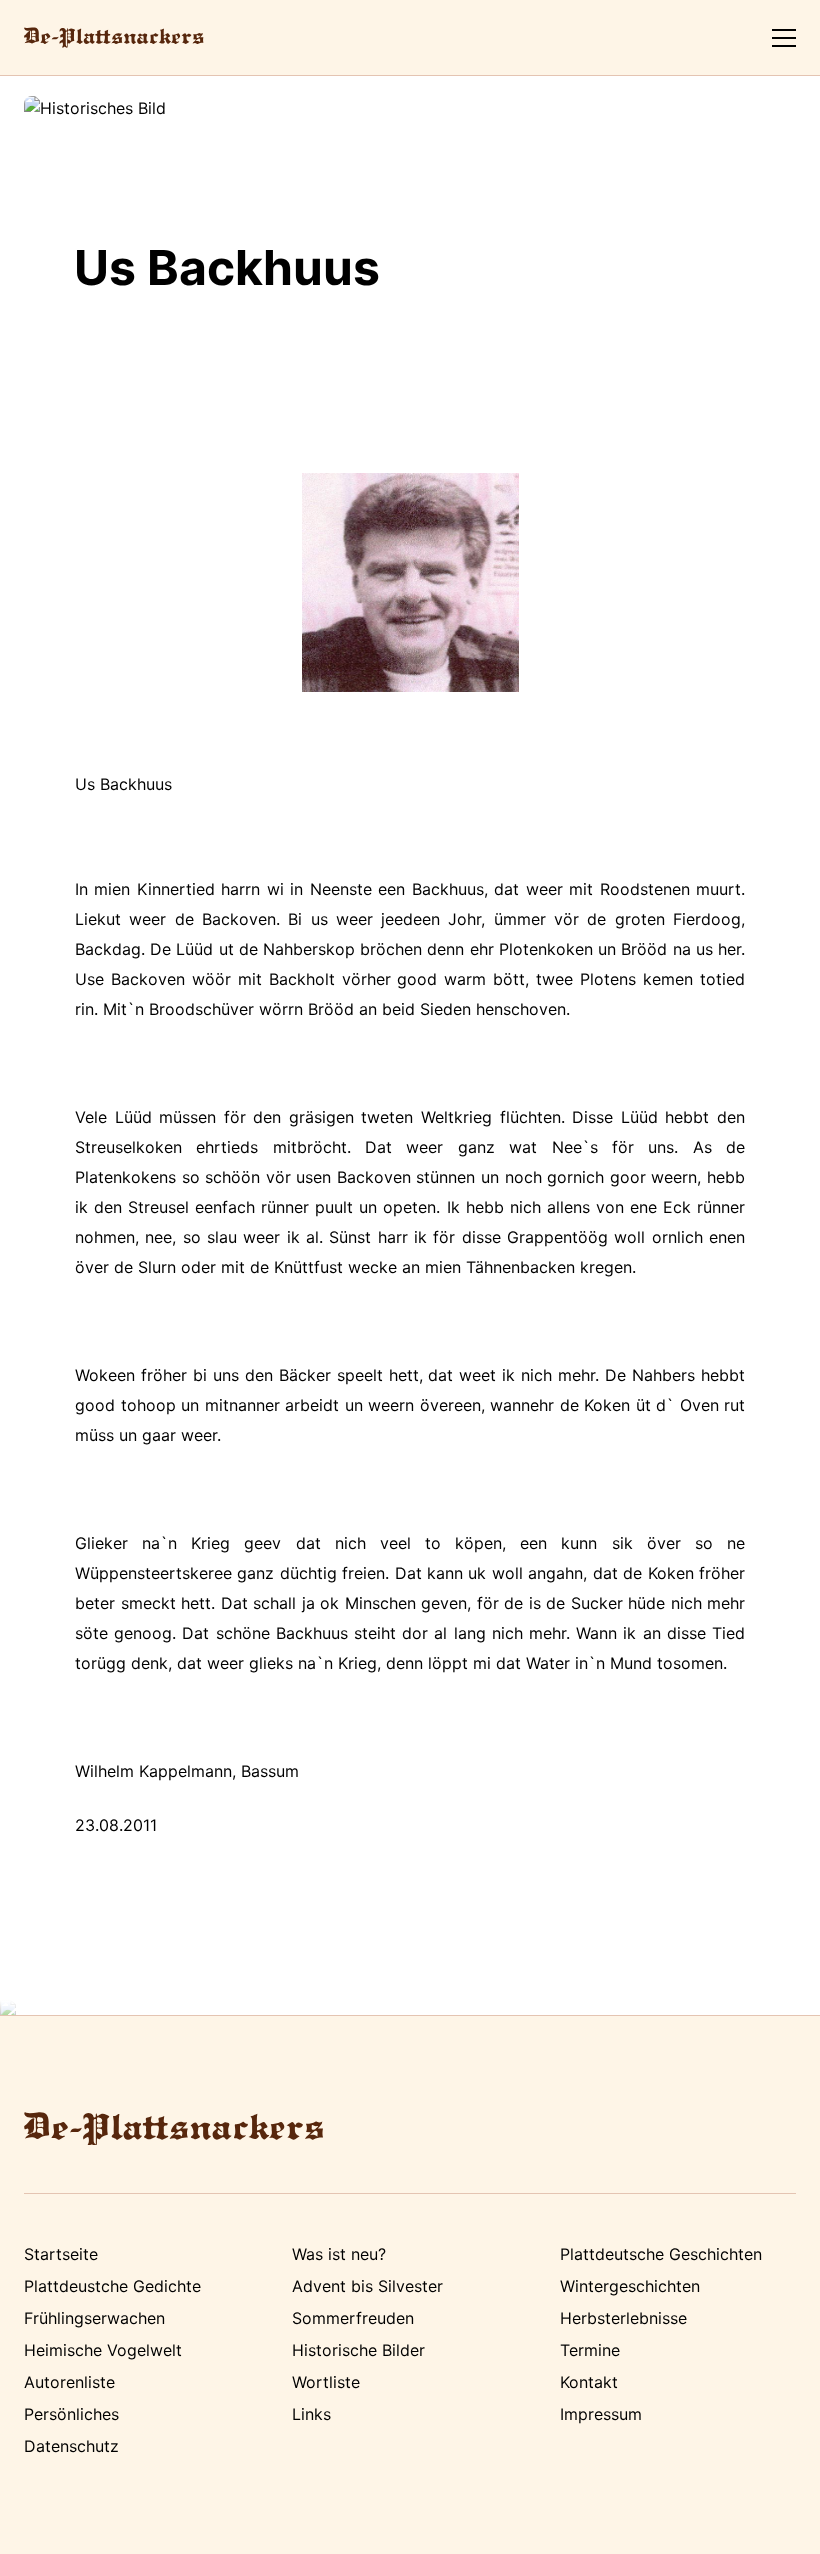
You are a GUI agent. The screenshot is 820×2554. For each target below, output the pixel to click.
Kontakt (589, 2382)
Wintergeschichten (630, 2286)
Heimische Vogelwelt (103, 2350)
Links (311, 2414)
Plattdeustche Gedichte (112, 2286)
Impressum (601, 2414)
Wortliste (326, 2382)
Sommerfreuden (353, 2318)
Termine (590, 2350)
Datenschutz (71, 2446)
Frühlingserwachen (94, 2318)
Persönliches (71, 2414)
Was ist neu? (339, 2254)
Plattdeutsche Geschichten (661, 2254)
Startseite (61, 2254)
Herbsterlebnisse (623, 2318)
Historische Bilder (358, 2350)
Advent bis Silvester (367, 2286)
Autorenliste (69, 2382)
